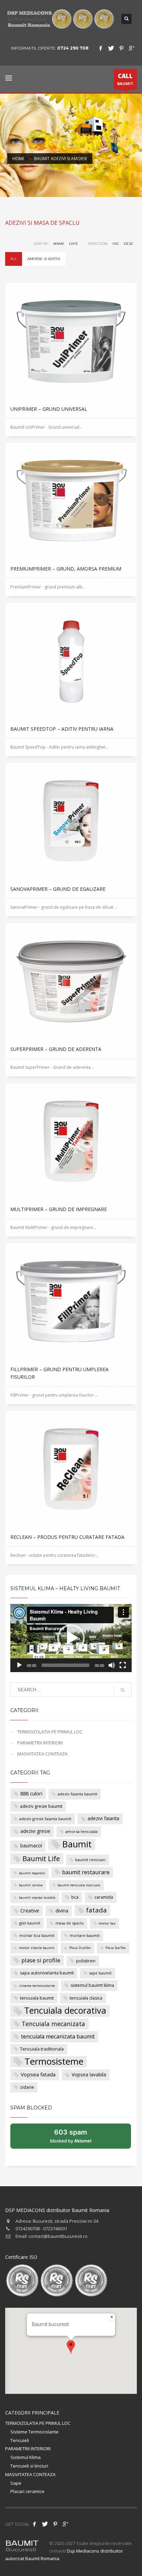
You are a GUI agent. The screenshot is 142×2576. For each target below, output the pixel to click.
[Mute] (112, 1665)
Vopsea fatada (38, 2074)
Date (74, 244)
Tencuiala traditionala (42, 2049)
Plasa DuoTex (80, 1948)
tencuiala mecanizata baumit (58, 2036)
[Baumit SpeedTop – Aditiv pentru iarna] (71, 661)
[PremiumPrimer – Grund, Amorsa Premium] (71, 501)
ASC (116, 244)
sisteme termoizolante (37, 1986)
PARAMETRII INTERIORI (40, 1743)
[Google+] (132, 48)
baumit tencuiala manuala (79, 1885)
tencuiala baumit (37, 1998)
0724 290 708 (73, 48)
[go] (123, 1690)
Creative (30, 1911)
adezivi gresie (35, 1831)
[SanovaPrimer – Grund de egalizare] (71, 822)
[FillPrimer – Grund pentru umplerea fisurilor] (71, 1302)
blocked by (78, 2138)
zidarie (27, 2087)
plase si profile (41, 1960)
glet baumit (30, 1923)
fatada (97, 1910)
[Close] (112, 2317)
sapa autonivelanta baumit (47, 1973)
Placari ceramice (27, 2491)
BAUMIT (125, 79)
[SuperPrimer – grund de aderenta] (71, 982)
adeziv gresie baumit (41, 1806)
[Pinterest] (121, 48)
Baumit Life (41, 1858)
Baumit (77, 1844)
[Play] (19, 1665)
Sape (16, 2483)
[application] (71, 1638)
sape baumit (100, 1973)
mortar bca (107, 1923)
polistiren (86, 1961)
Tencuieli (20, 2440)
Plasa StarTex (116, 1948)
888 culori (31, 1793)
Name (59, 244)
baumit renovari (90, 1860)
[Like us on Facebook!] (34, 2524)
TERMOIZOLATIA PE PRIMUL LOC (50, 1732)
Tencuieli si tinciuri (29, 2466)
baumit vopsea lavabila (37, 1897)
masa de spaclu (70, 1923)
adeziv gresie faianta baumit (45, 1819)
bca (75, 1897)
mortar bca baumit (37, 1935)
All (14, 259)
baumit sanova (31, 1885)
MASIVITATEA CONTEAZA (42, 1754)
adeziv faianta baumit (77, 1794)
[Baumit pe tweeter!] (45, 2524)
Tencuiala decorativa (65, 2011)
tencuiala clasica (86, 1998)
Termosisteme (54, 2062)
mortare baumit (85, 1935)
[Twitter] (111, 48)
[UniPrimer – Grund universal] (71, 342)
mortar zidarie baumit (37, 1948)
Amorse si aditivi (44, 259)
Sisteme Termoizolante (34, 2432)
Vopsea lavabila (89, 2074)
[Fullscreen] (123, 1665)
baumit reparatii (32, 1873)
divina (62, 1911)
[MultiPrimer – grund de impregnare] (71, 1142)
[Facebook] (101, 48)
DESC (129, 244)
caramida (104, 1897)
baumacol (31, 1845)
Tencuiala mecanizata (53, 2024)
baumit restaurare (86, 1872)
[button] (71, 1638)
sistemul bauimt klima (92, 1985)
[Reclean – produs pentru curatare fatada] (71, 1470)
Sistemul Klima (26, 2457)
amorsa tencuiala (82, 1831)
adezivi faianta (103, 1818)
